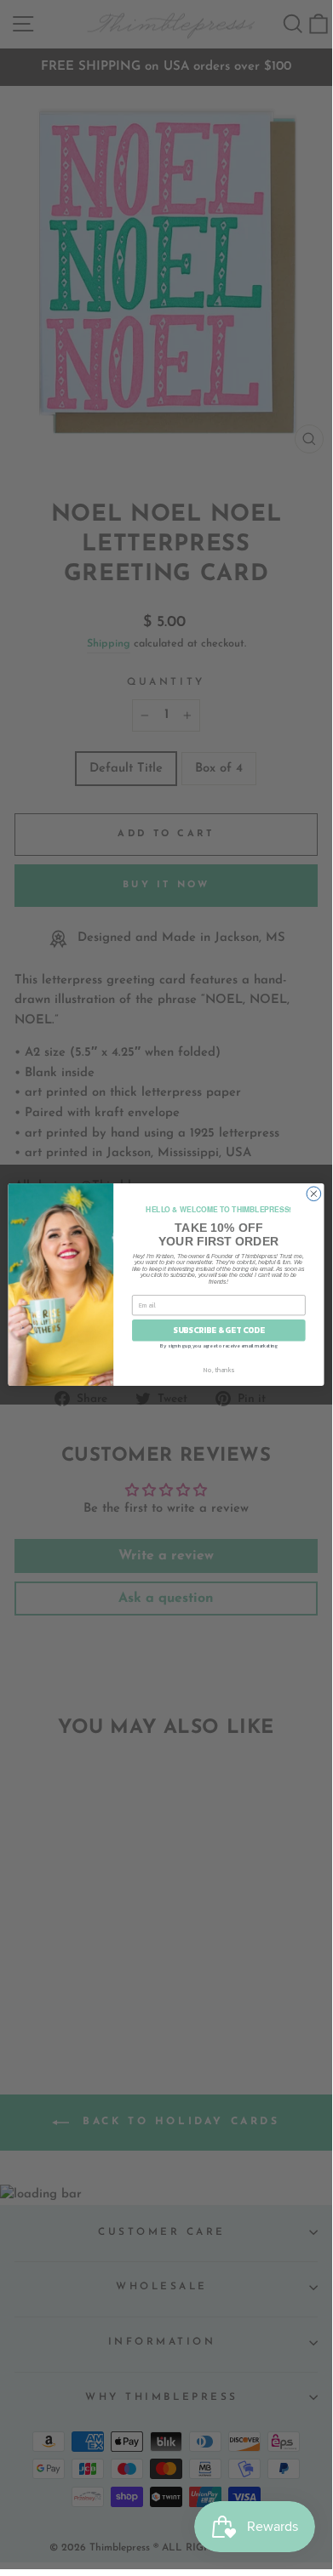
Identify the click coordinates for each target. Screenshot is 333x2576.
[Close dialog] (314, 1194)
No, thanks (219, 1369)
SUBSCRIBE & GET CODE (218, 1331)
